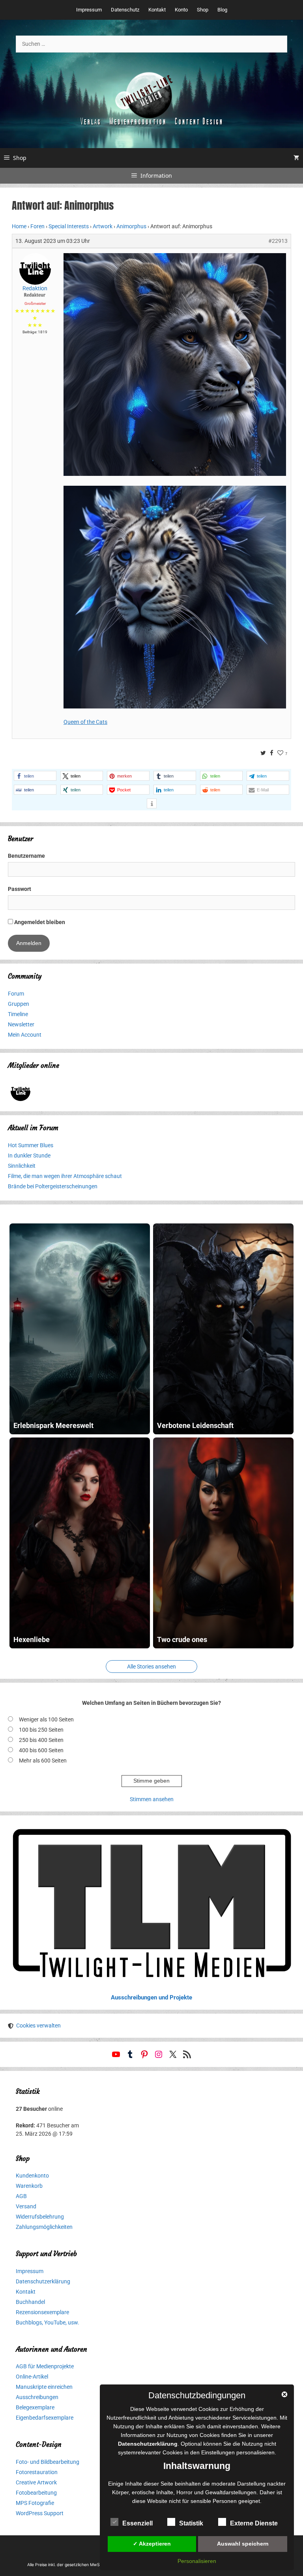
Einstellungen (218, 2452)
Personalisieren (197, 2561)
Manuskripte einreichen (44, 2387)
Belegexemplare (35, 2407)
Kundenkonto (32, 2176)
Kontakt (157, 10)
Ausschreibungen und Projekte (151, 1997)
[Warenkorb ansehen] (296, 158)
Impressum (89, 10)
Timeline (18, 1014)
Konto (181, 10)
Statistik (191, 2523)
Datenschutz (125, 10)
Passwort (20, 889)
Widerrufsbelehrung (40, 2217)
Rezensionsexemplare (42, 2312)
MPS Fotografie (35, 2503)
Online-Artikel (32, 2377)
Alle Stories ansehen (151, 1667)
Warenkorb (29, 2186)
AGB (21, 2196)
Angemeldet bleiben (39, 922)
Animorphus (131, 226)
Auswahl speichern (243, 2544)
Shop (203, 10)
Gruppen (19, 1004)
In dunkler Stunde (29, 1156)
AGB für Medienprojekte (45, 2366)
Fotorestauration (37, 2472)
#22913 (278, 241)
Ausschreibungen (37, 2397)
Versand (26, 2206)
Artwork (103, 226)
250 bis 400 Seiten (41, 1740)
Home (19, 226)
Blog (222, 10)
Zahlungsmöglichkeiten (44, 2227)
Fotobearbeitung (36, 2493)
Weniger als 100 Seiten (46, 1719)
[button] (35, 776)
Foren (37, 226)
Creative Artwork (36, 2482)
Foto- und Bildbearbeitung (48, 2462)
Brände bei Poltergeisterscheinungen (53, 1186)
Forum (16, 994)
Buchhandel (30, 2302)
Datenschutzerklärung (43, 2281)
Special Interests (69, 226)
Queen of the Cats (85, 722)
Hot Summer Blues (31, 1145)
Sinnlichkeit (22, 1166)
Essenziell (137, 2523)
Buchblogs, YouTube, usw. (48, 2322)
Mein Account (25, 1035)
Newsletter (21, 1024)
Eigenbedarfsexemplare (45, 2418)
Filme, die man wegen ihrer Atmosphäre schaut (65, 1176)
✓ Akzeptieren (152, 2544)
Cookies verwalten (38, 2025)
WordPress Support (40, 2513)
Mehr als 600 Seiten (43, 1761)
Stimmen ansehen (152, 1799)
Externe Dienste (254, 2523)
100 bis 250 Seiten (41, 1730)
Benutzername (26, 856)
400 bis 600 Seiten (41, 1750)
